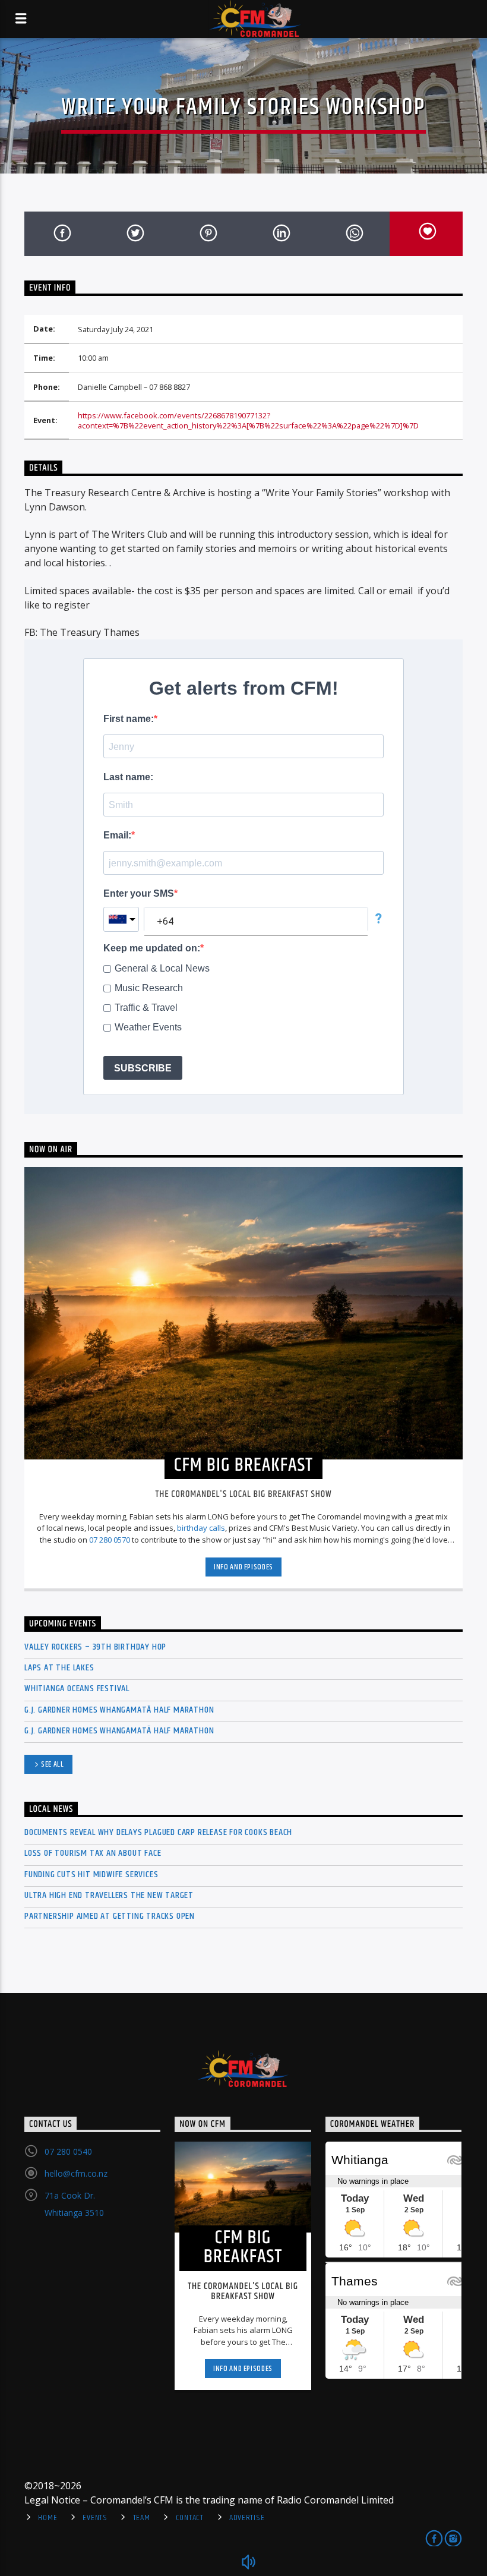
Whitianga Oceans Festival (77, 1689)
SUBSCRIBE (143, 1068)
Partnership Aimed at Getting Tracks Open (110, 1916)
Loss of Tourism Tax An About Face (93, 1853)
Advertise (247, 2518)
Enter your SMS (139, 893)
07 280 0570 (110, 1540)
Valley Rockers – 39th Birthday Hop (95, 1647)
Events (95, 2518)
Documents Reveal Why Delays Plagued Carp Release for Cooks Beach (158, 1832)
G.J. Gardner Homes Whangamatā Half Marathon (119, 1710)
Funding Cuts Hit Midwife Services (91, 1875)
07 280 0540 (68, 2151)
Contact (190, 2518)
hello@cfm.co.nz (76, 2173)
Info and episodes (243, 1567)
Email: (117, 835)
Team (142, 2518)
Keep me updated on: (152, 948)
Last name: (128, 777)
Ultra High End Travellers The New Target (109, 1895)
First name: (129, 719)
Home (48, 2518)
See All (53, 1764)
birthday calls (201, 1528)
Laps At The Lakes (59, 1668)
